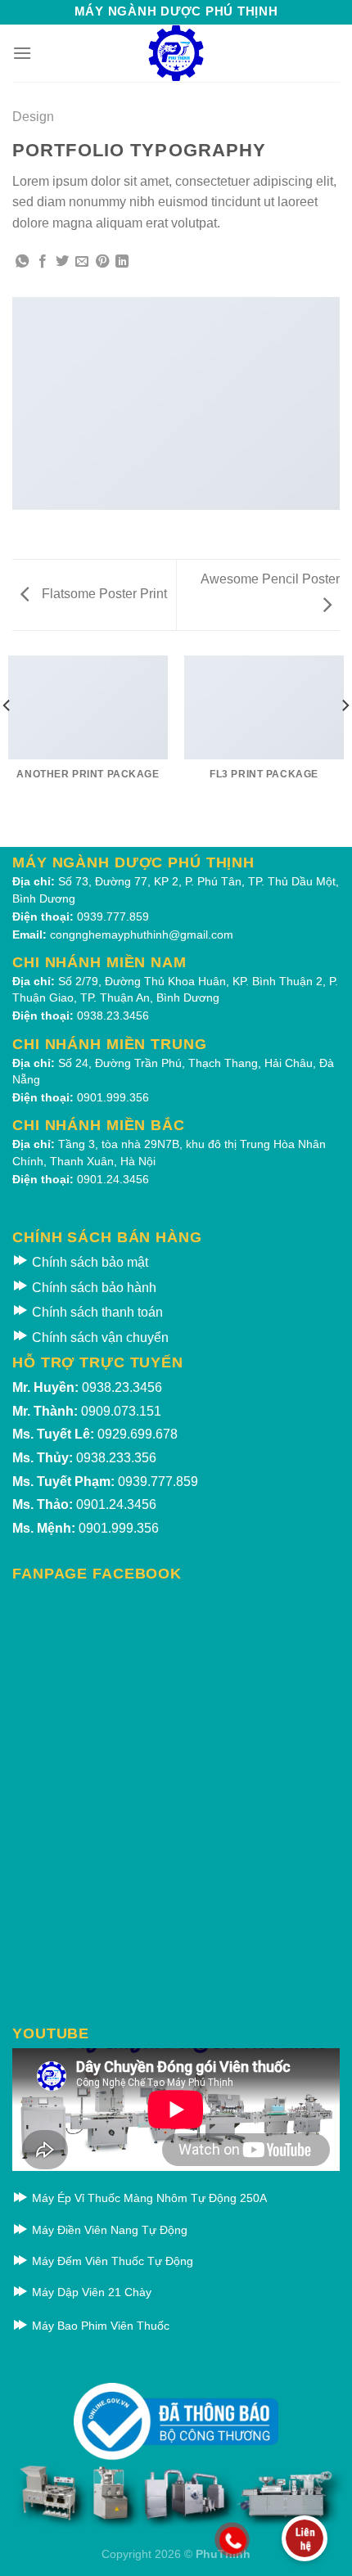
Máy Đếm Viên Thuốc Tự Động (111, 2261)
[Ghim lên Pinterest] (102, 262)
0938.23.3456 (113, 1016)
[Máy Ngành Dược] (176, 53)
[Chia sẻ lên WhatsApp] (22, 262)
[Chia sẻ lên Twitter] (62, 262)
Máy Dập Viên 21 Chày (90, 2292)
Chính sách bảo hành (93, 1288)
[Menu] (22, 53)
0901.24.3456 (113, 1179)
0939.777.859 (113, 916)
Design (33, 117)
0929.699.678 (138, 1434)
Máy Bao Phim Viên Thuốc (99, 2326)
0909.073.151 (121, 1411)
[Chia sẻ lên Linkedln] (122, 262)
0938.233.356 (116, 1458)
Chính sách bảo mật (88, 1262)
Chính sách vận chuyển (99, 1338)
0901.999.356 (113, 1097)
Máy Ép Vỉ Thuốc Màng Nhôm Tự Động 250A (148, 2198)
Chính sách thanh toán (96, 1312)
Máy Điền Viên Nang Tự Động (108, 2230)
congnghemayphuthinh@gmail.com (142, 934)
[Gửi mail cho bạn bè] (82, 262)
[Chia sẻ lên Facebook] (43, 262)
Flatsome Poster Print (103, 594)
